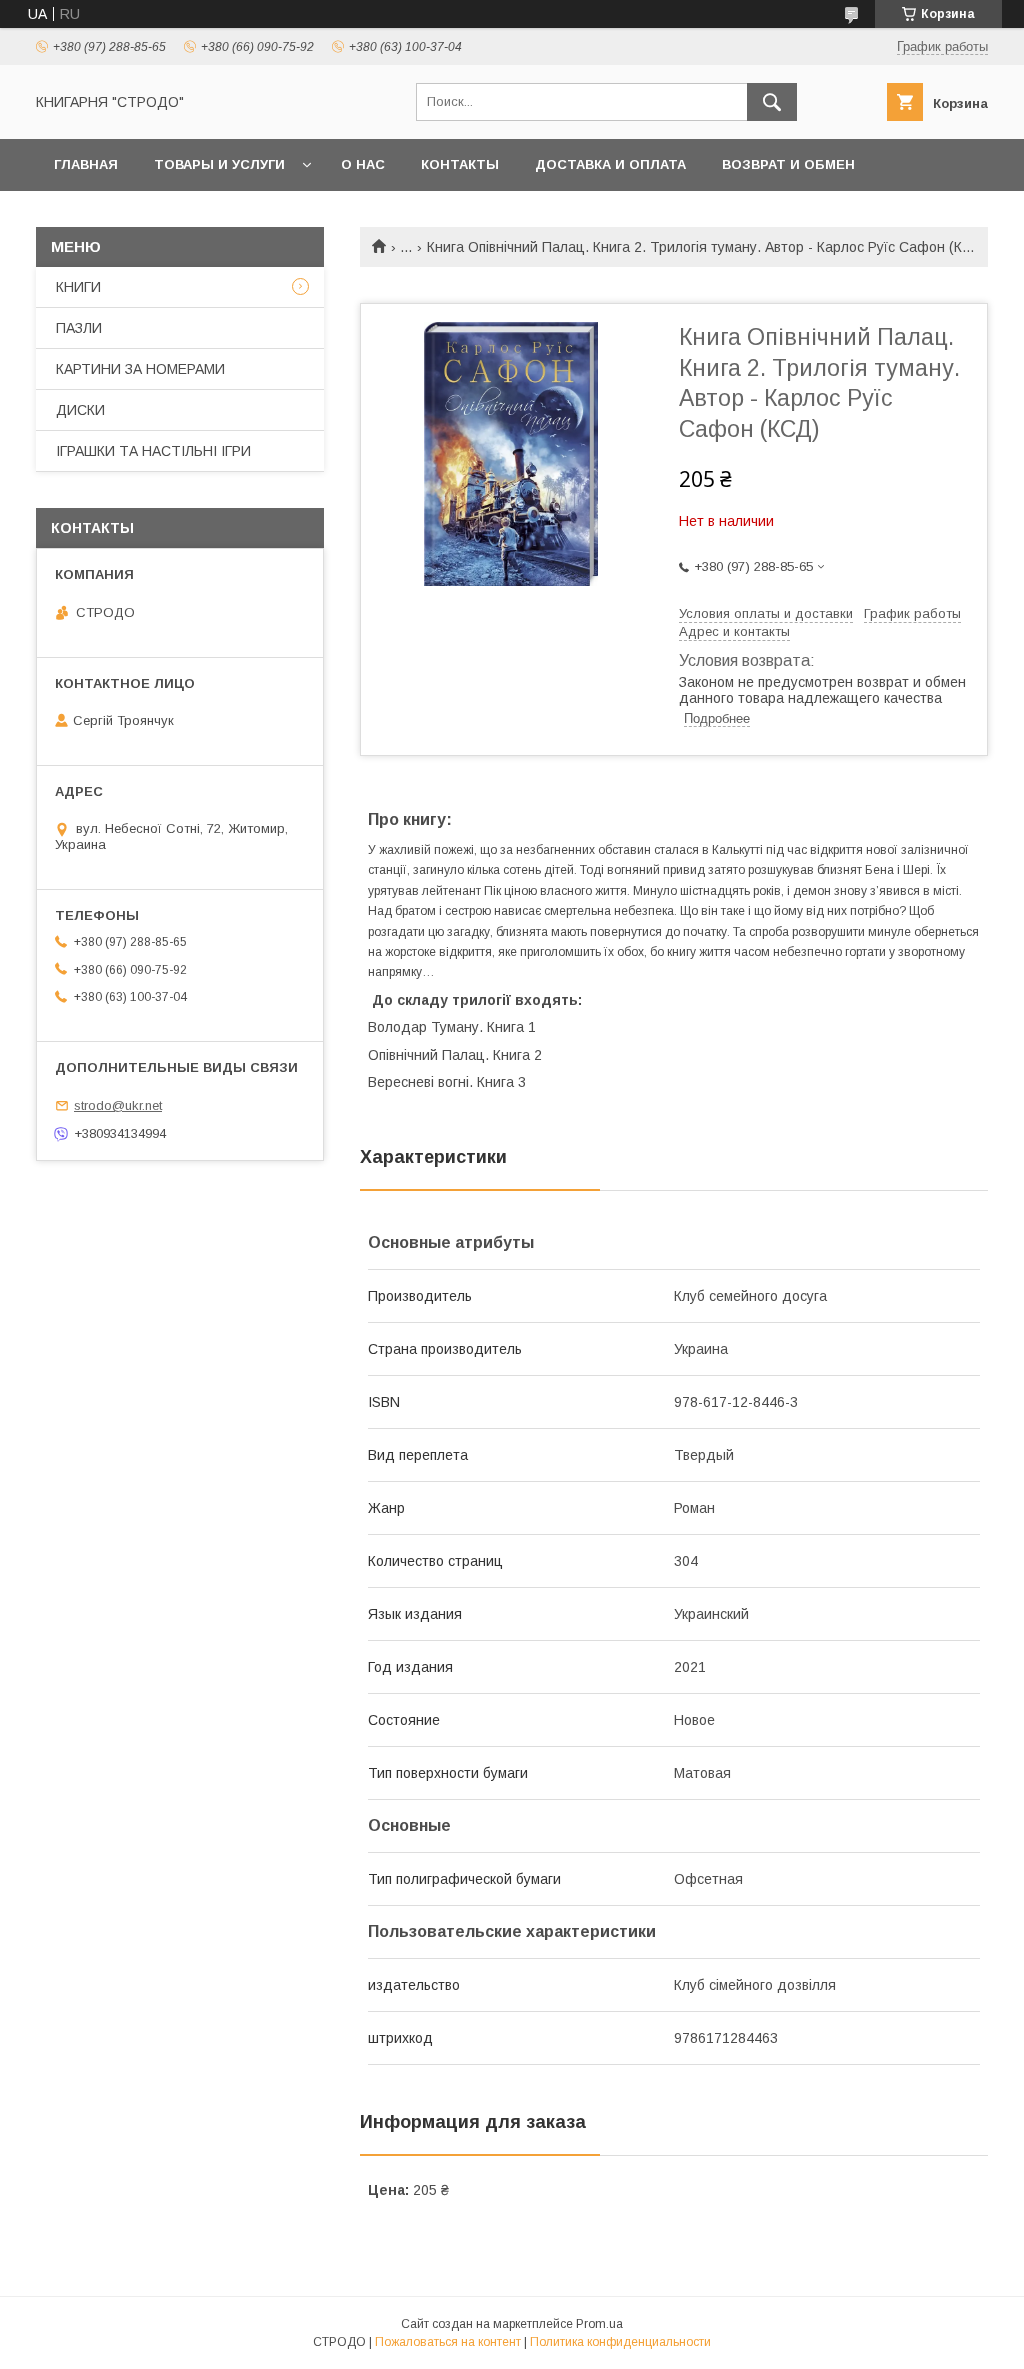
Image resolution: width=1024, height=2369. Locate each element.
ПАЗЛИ (79, 328)
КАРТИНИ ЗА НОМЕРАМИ (140, 369)
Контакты (460, 164)
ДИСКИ (80, 410)
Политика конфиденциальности (620, 2342)
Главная (86, 164)
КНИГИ (78, 287)
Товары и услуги (219, 164)
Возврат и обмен (788, 164)
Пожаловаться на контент (448, 2342)
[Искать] (772, 102)
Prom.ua (599, 2324)
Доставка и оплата (610, 164)
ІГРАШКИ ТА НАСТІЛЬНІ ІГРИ (153, 451)
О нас (363, 164)
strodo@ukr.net (118, 1105)
